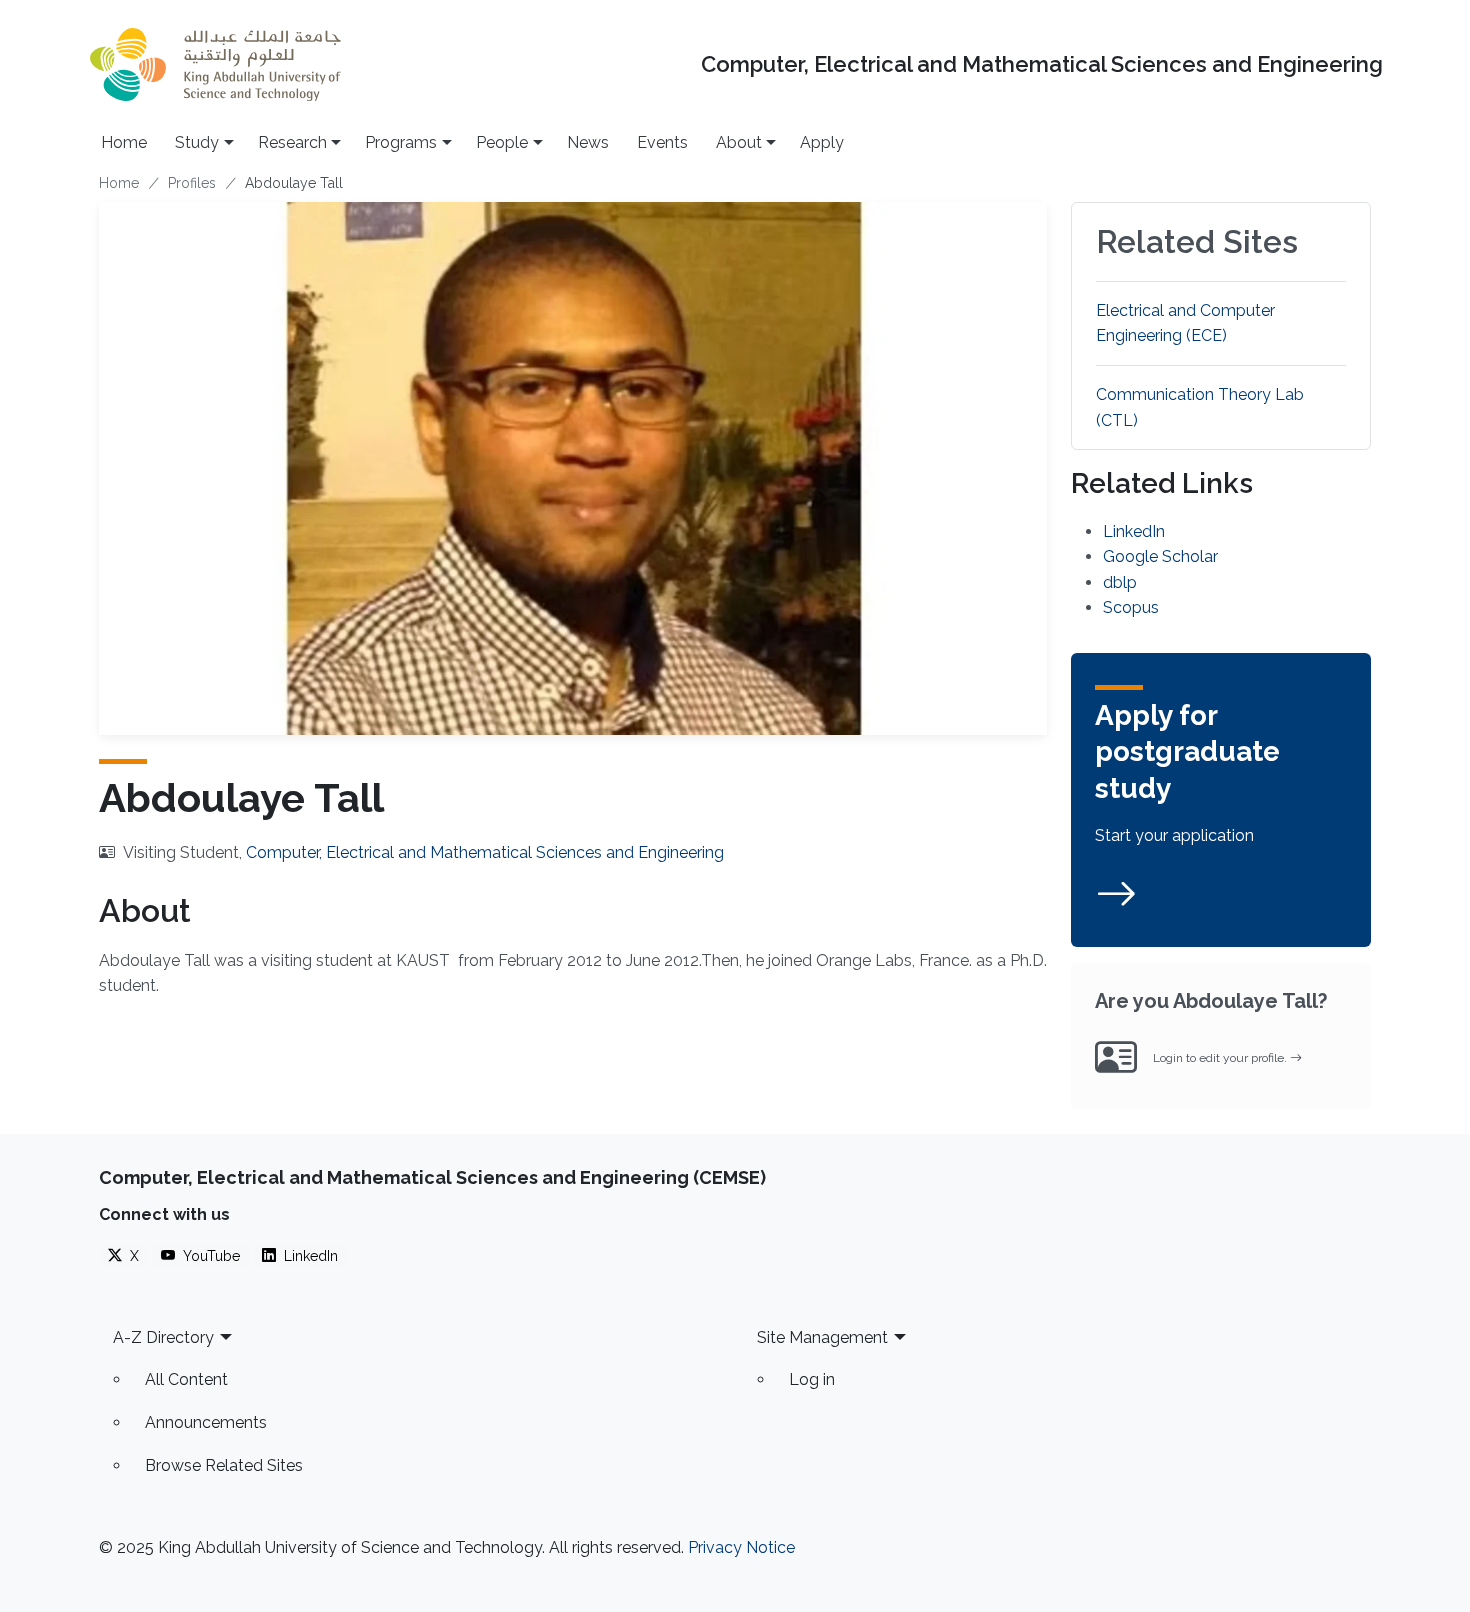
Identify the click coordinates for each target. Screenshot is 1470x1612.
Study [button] (197, 142)
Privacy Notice (741, 1547)
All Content (186, 1379)
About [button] (739, 142)
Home (124, 142)
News (588, 142)
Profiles (192, 183)
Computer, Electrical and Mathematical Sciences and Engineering (1042, 64)
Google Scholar (1160, 556)
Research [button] (292, 142)
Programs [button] (401, 142)
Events (662, 142)
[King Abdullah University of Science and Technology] (215, 64)
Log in (812, 1379)
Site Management (822, 1337)
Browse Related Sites (224, 1465)
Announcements (206, 1422)
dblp (1120, 582)
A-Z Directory (163, 1337)
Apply (822, 142)
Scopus (1131, 607)
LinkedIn (1134, 531)
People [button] (502, 142)
